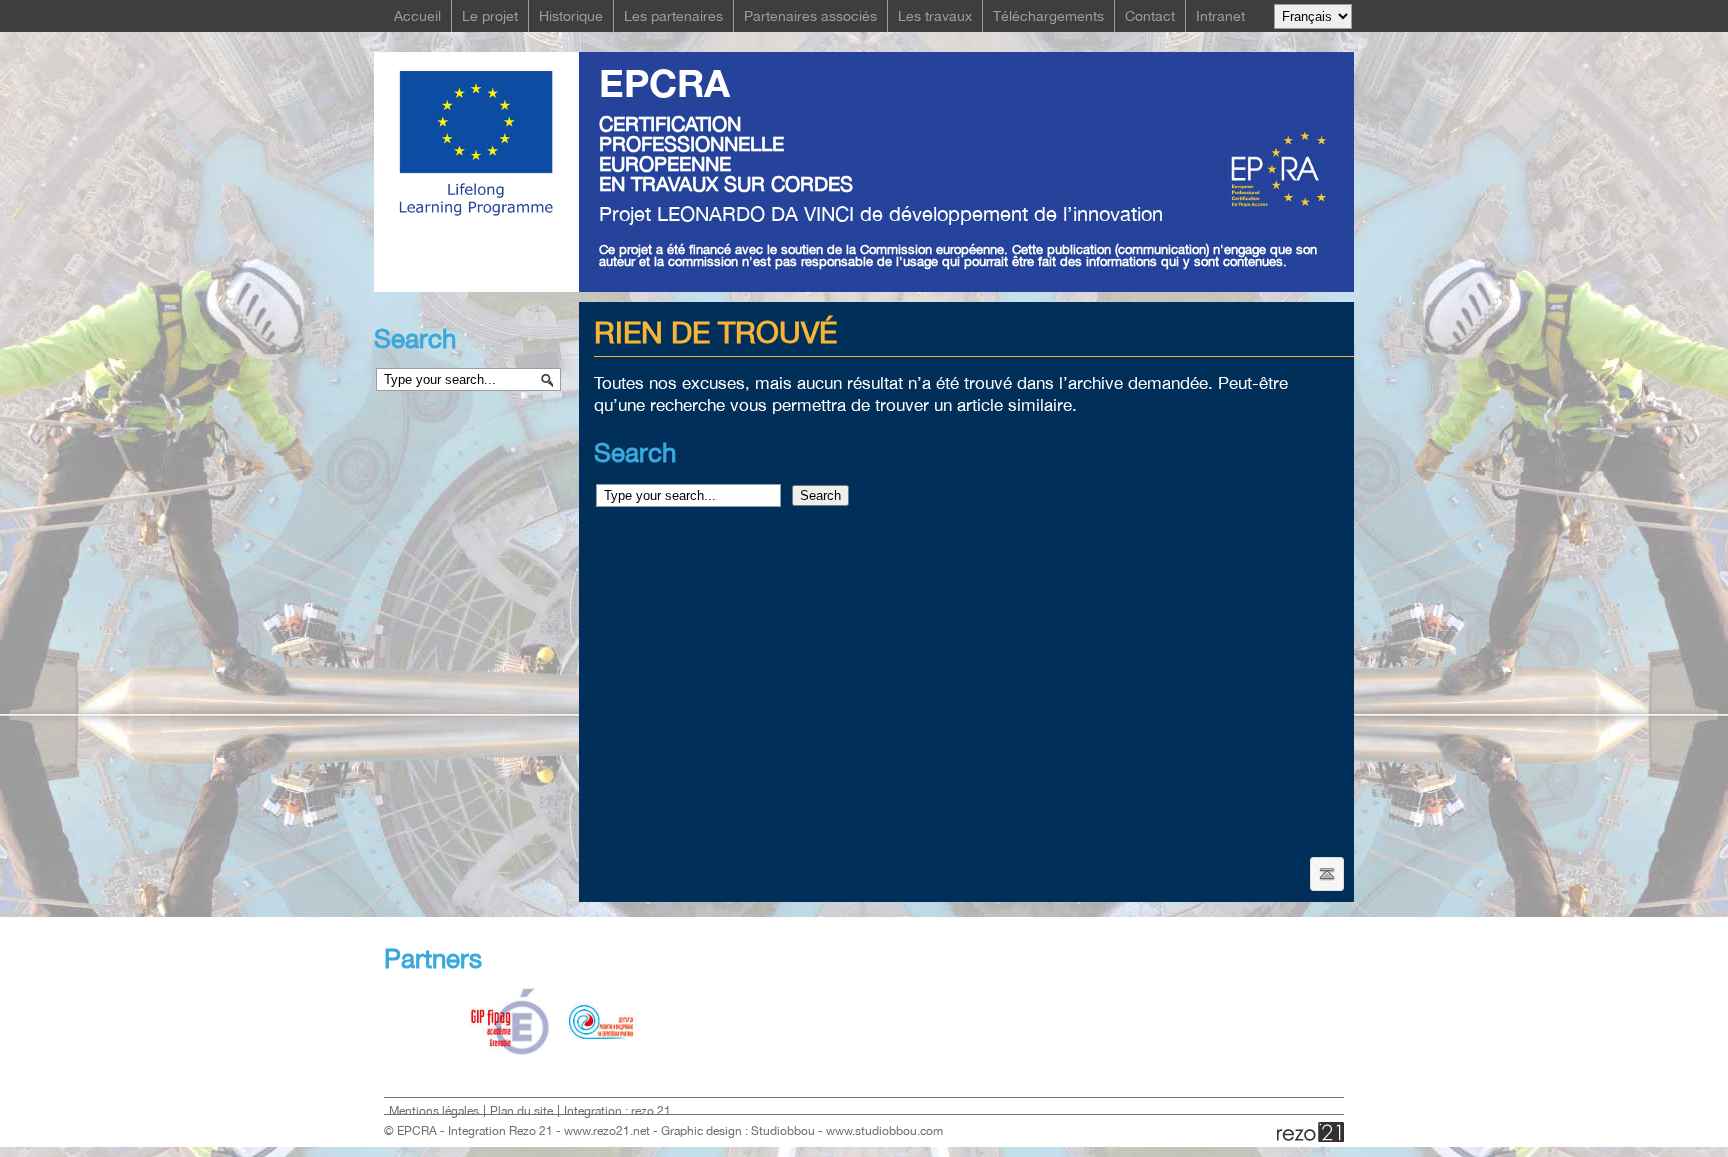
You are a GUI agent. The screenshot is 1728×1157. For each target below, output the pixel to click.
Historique (571, 16)
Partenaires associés (810, 16)
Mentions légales (434, 1111)
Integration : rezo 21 (617, 1111)
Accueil (417, 16)
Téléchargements (1048, 16)
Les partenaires (673, 16)
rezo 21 (1310, 1132)
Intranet (1220, 16)
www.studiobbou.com (884, 1131)
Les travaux (935, 16)
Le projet (490, 16)
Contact (1150, 16)
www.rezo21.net (607, 1131)
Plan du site (521, 1111)
